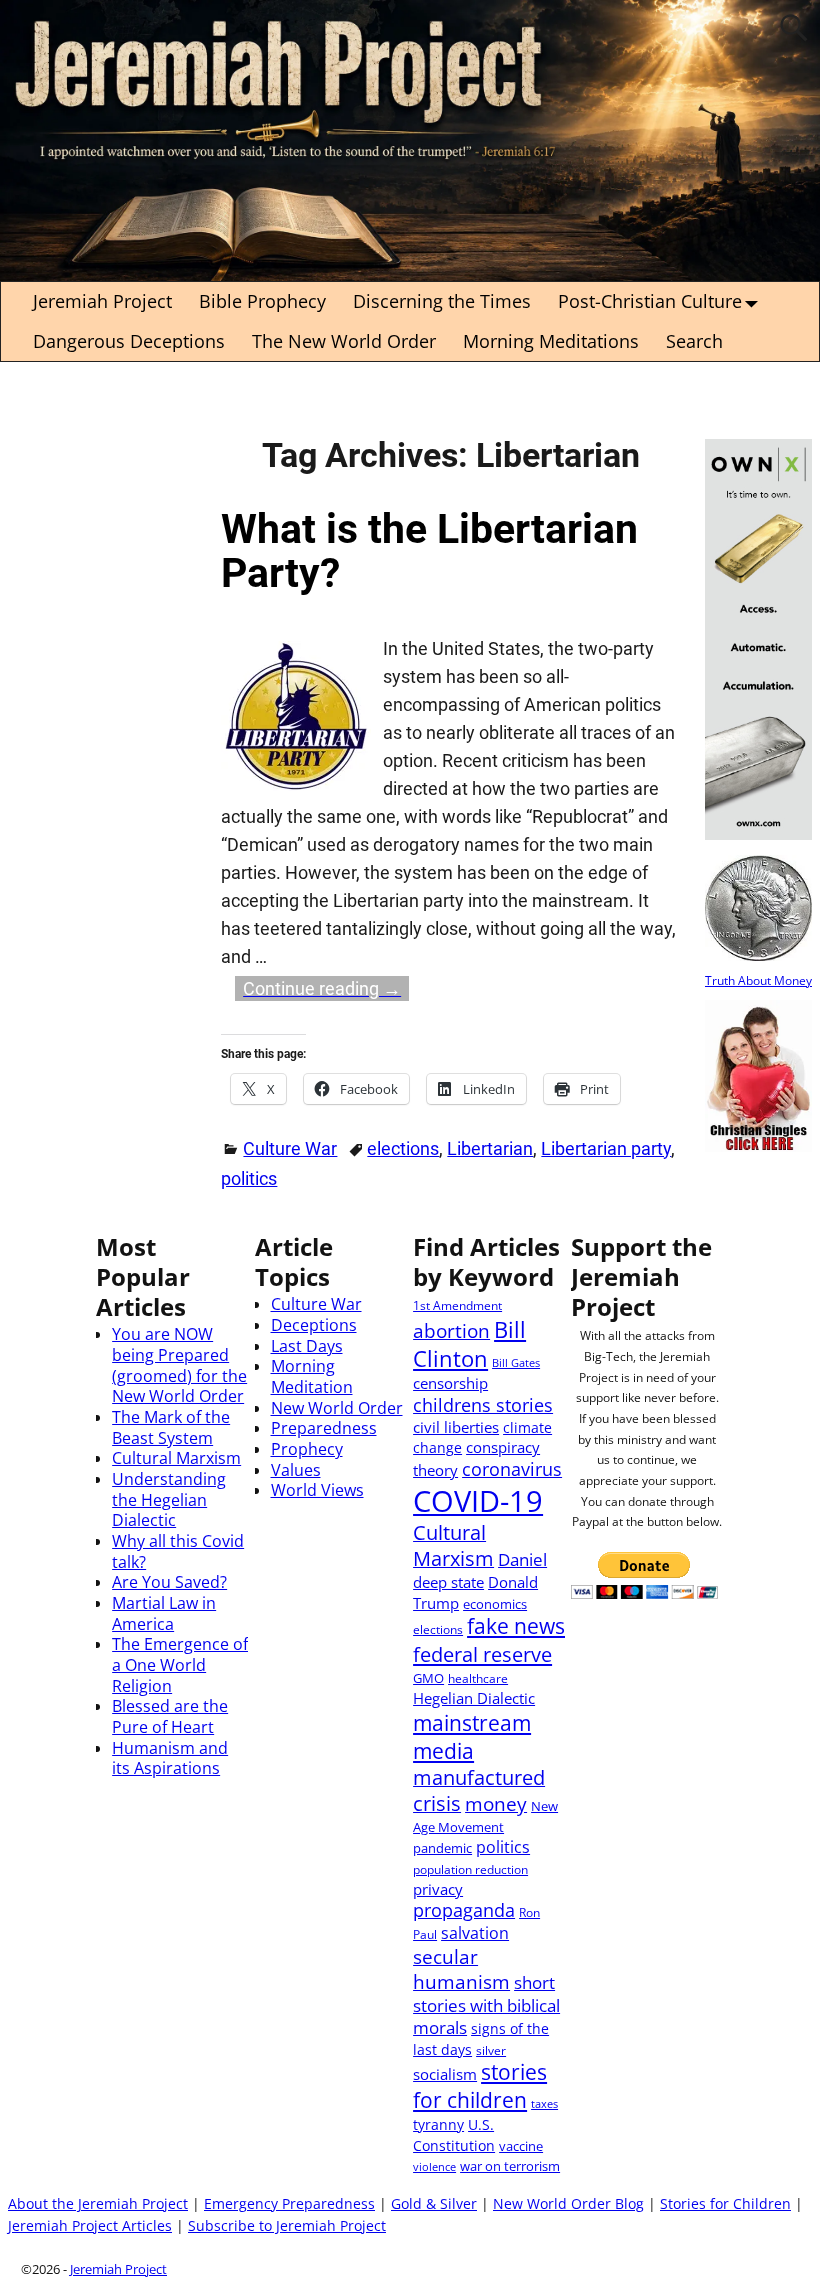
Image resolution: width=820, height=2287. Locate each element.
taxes (544, 2104)
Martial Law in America (164, 1613)
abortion (451, 1330)
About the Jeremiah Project (98, 2204)
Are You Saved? (169, 1582)
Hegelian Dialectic (474, 1698)
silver (491, 2050)
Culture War (290, 1148)
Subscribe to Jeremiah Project (287, 2226)
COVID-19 (478, 1501)
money (496, 1803)
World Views (317, 1490)
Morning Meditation (312, 1376)
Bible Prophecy (262, 301)
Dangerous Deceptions (129, 341)
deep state (448, 1582)
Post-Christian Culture (650, 301)
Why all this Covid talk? (178, 1551)
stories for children (480, 2085)
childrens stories (483, 1405)
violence (434, 2167)
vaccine (521, 2146)
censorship (450, 1383)
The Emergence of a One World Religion (180, 1664)
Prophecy (307, 1449)
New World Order (337, 1408)
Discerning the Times (442, 301)
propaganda (464, 1910)
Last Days (307, 1346)
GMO (428, 1678)
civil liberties (456, 1427)
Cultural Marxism (176, 1458)
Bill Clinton (469, 1343)
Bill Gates (516, 1363)
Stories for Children (725, 2204)
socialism (445, 2074)
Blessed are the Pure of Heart (170, 1716)
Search (694, 341)
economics (495, 1604)
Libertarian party (606, 1148)
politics (249, 1178)
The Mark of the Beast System (171, 1427)
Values (296, 1470)
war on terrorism (510, 2166)
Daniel (522, 1559)
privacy (438, 1889)
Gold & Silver (434, 2204)
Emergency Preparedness (289, 2204)
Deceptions (314, 1325)
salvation (475, 1933)
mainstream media (472, 1736)
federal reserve (482, 1654)
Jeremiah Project (102, 301)
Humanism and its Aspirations (170, 1758)
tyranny (438, 2124)
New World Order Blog (568, 2204)
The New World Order (344, 341)
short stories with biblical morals (486, 2004)
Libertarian (490, 1148)
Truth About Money (758, 979)
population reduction (470, 1869)
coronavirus (512, 1469)
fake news (516, 1626)
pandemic (442, 1848)
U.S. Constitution (454, 2135)
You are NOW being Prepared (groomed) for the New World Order (179, 1365)
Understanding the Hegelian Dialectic (169, 1499)
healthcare (478, 1678)
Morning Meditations (551, 341)
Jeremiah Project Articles (90, 2226)
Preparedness (324, 1428)
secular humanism (461, 1969)
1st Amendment (457, 1305)
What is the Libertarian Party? (429, 551)
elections (403, 1148)
